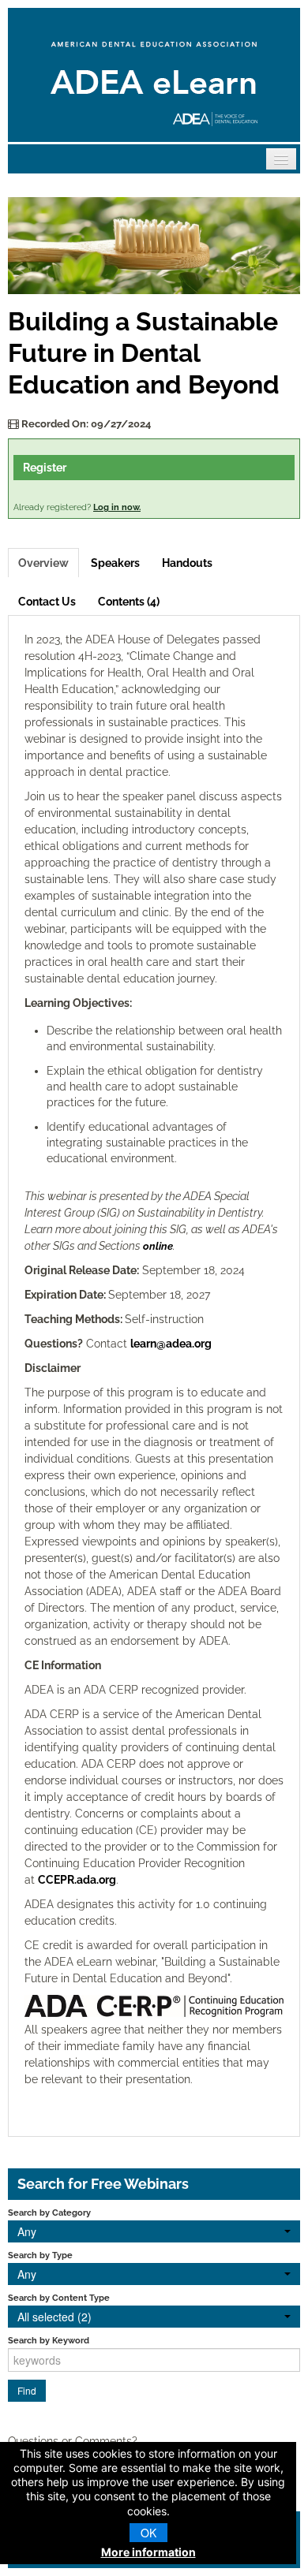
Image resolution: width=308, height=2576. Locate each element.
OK (148, 2533)
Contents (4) (129, 602)
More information (148, 2552)
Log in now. (117, 507)
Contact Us (47, 602)
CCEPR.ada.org (77, 1880)
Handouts (187, 563)
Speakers (115, 563)
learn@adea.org (171, 1344)
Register (45, 468)
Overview (43, 563)
